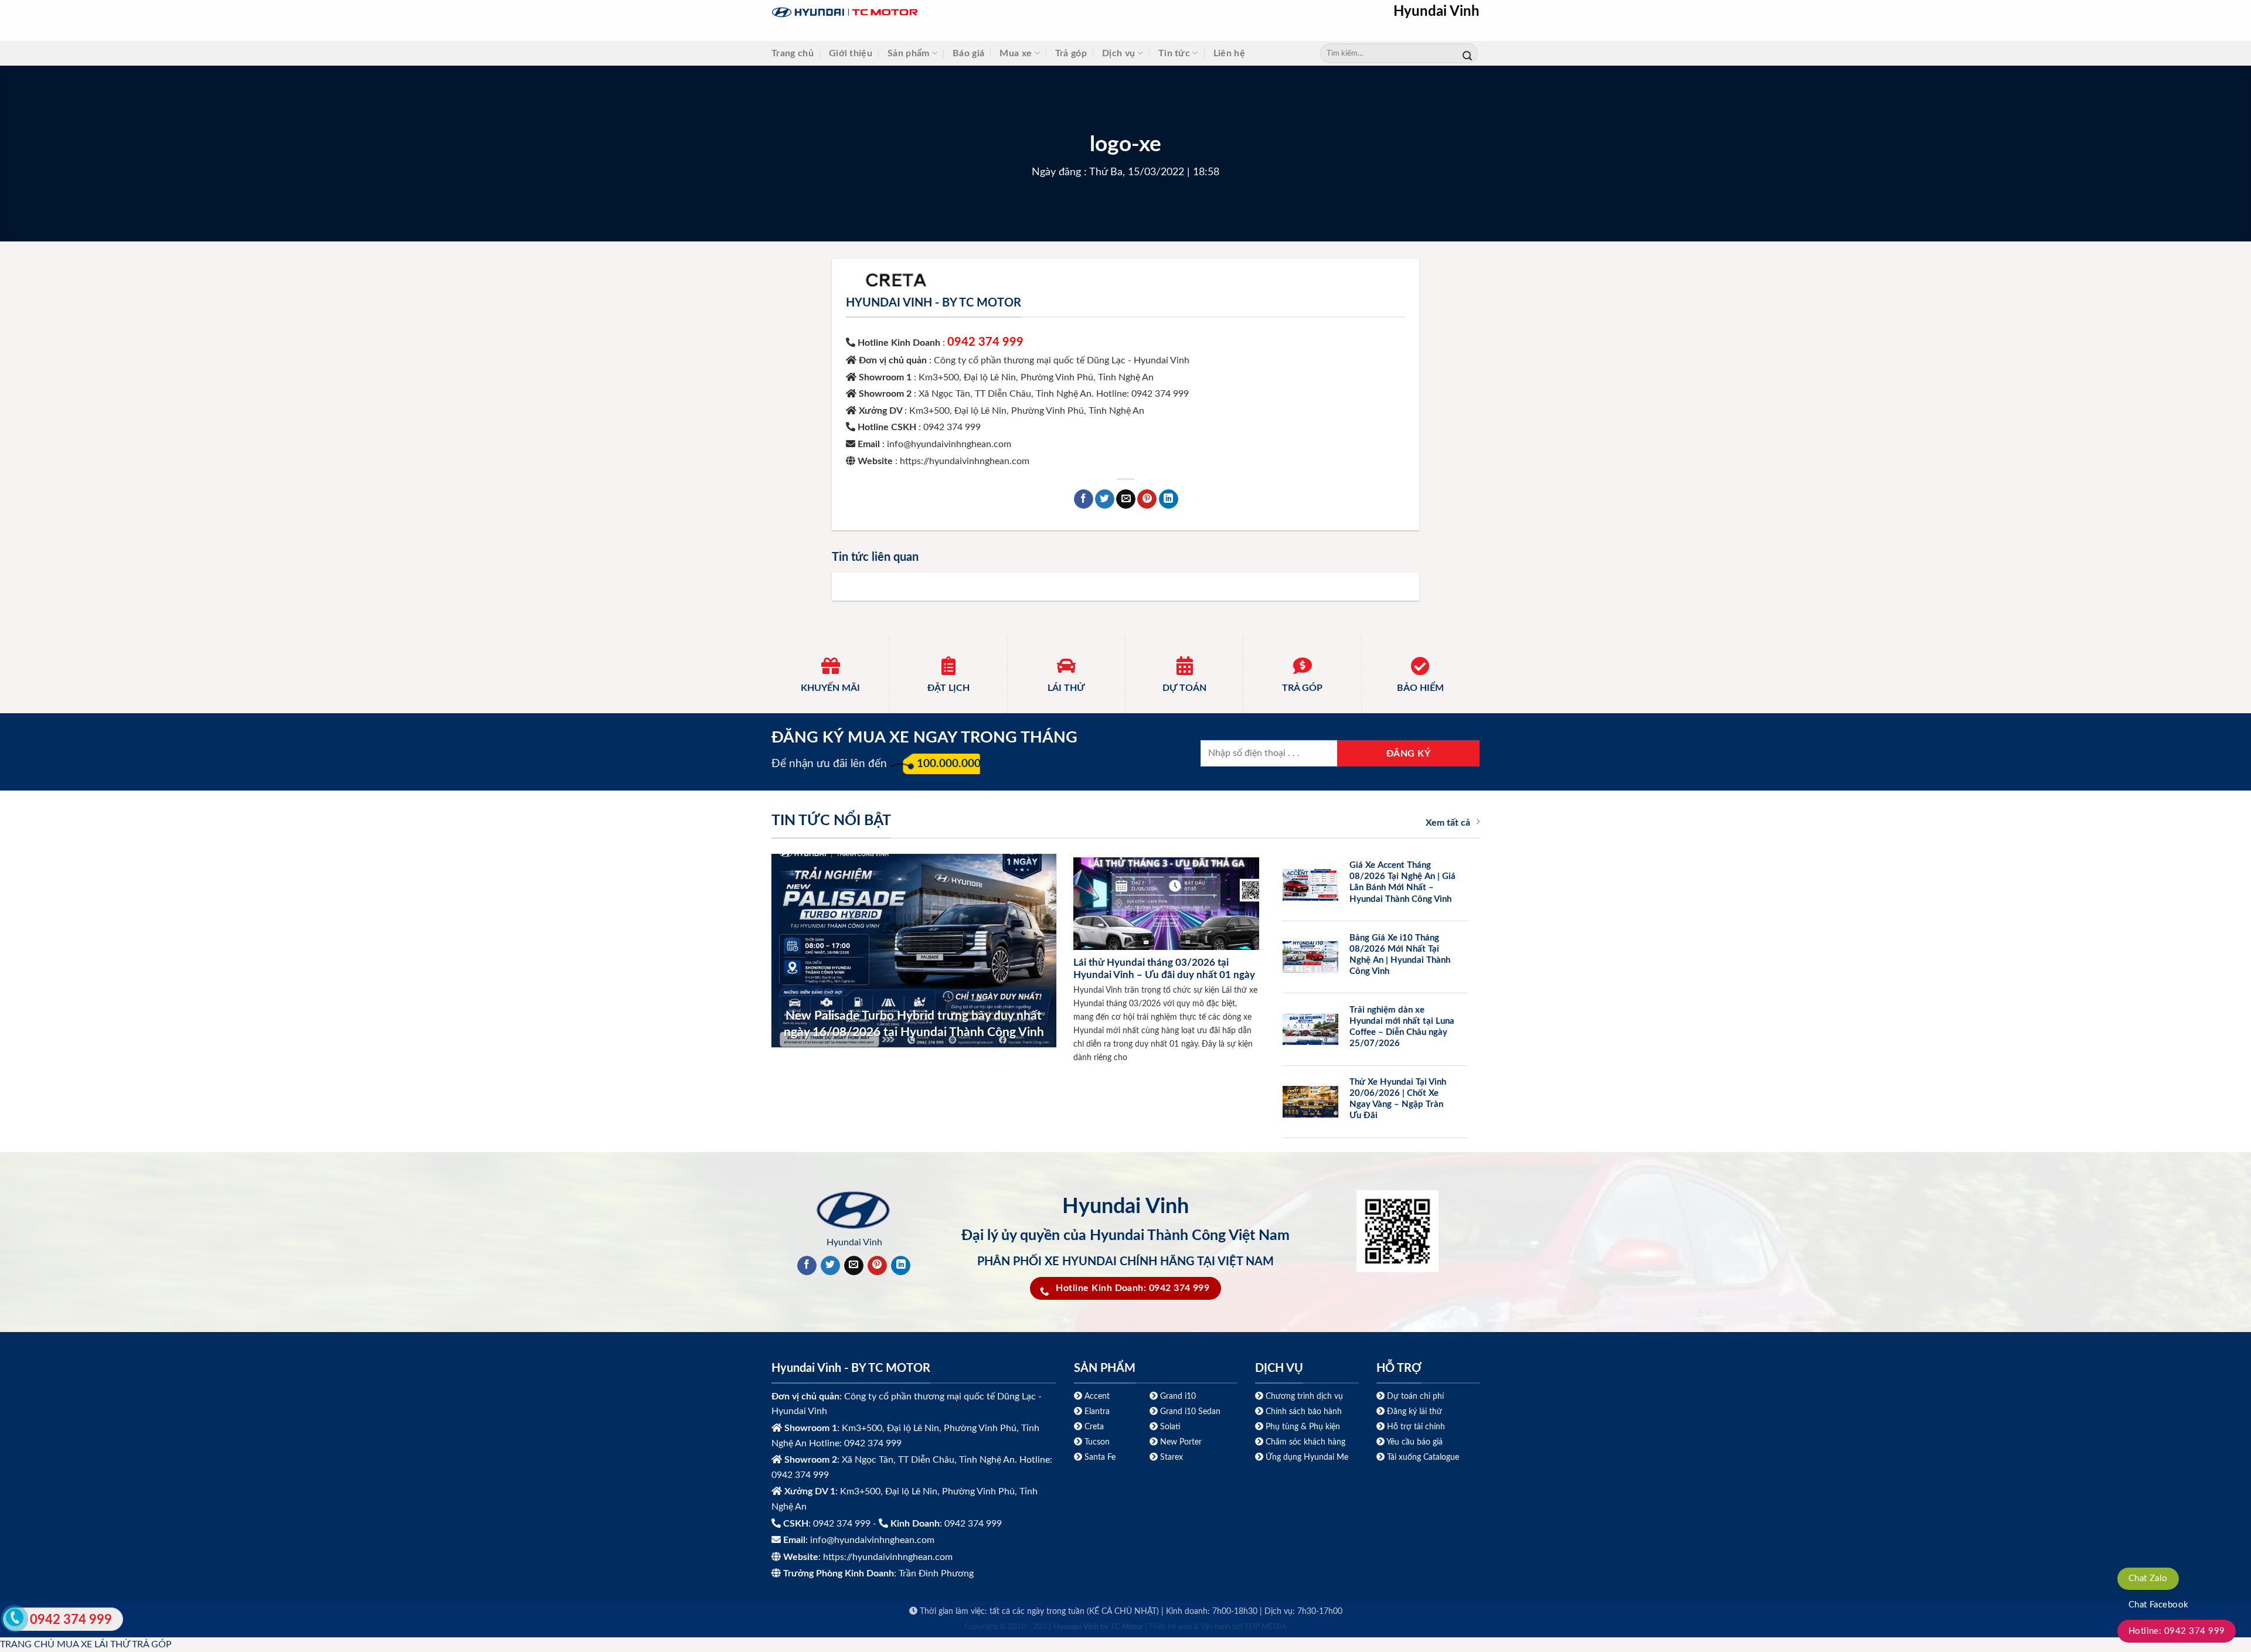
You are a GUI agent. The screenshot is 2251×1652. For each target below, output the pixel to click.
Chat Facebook (2159, 1605)
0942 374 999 (985, 342)
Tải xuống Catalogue (1423, 1457)
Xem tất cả (1448, 823)
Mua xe (1016, 53)
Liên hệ (1229, 53)
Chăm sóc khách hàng (1305, 1442)
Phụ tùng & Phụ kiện (1303, 1427)
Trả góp (1071, 53)
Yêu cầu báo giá (1414, 1442)
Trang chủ (793, 53)
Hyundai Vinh (1436, 12)
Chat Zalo (2148, 1578)
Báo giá (968, 53)
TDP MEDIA (1266, 1627)
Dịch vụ (1118, 53)
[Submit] (1467, 54)
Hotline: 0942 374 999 (2177, 1631)
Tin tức (1174, 53)
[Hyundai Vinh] (918, 13)
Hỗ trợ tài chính (1416, 1427)
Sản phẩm (909, 53)
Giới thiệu (851, 53)
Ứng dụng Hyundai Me (1306, 1457)
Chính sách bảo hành (1303, 1411)
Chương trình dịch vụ (1304, 1396)
